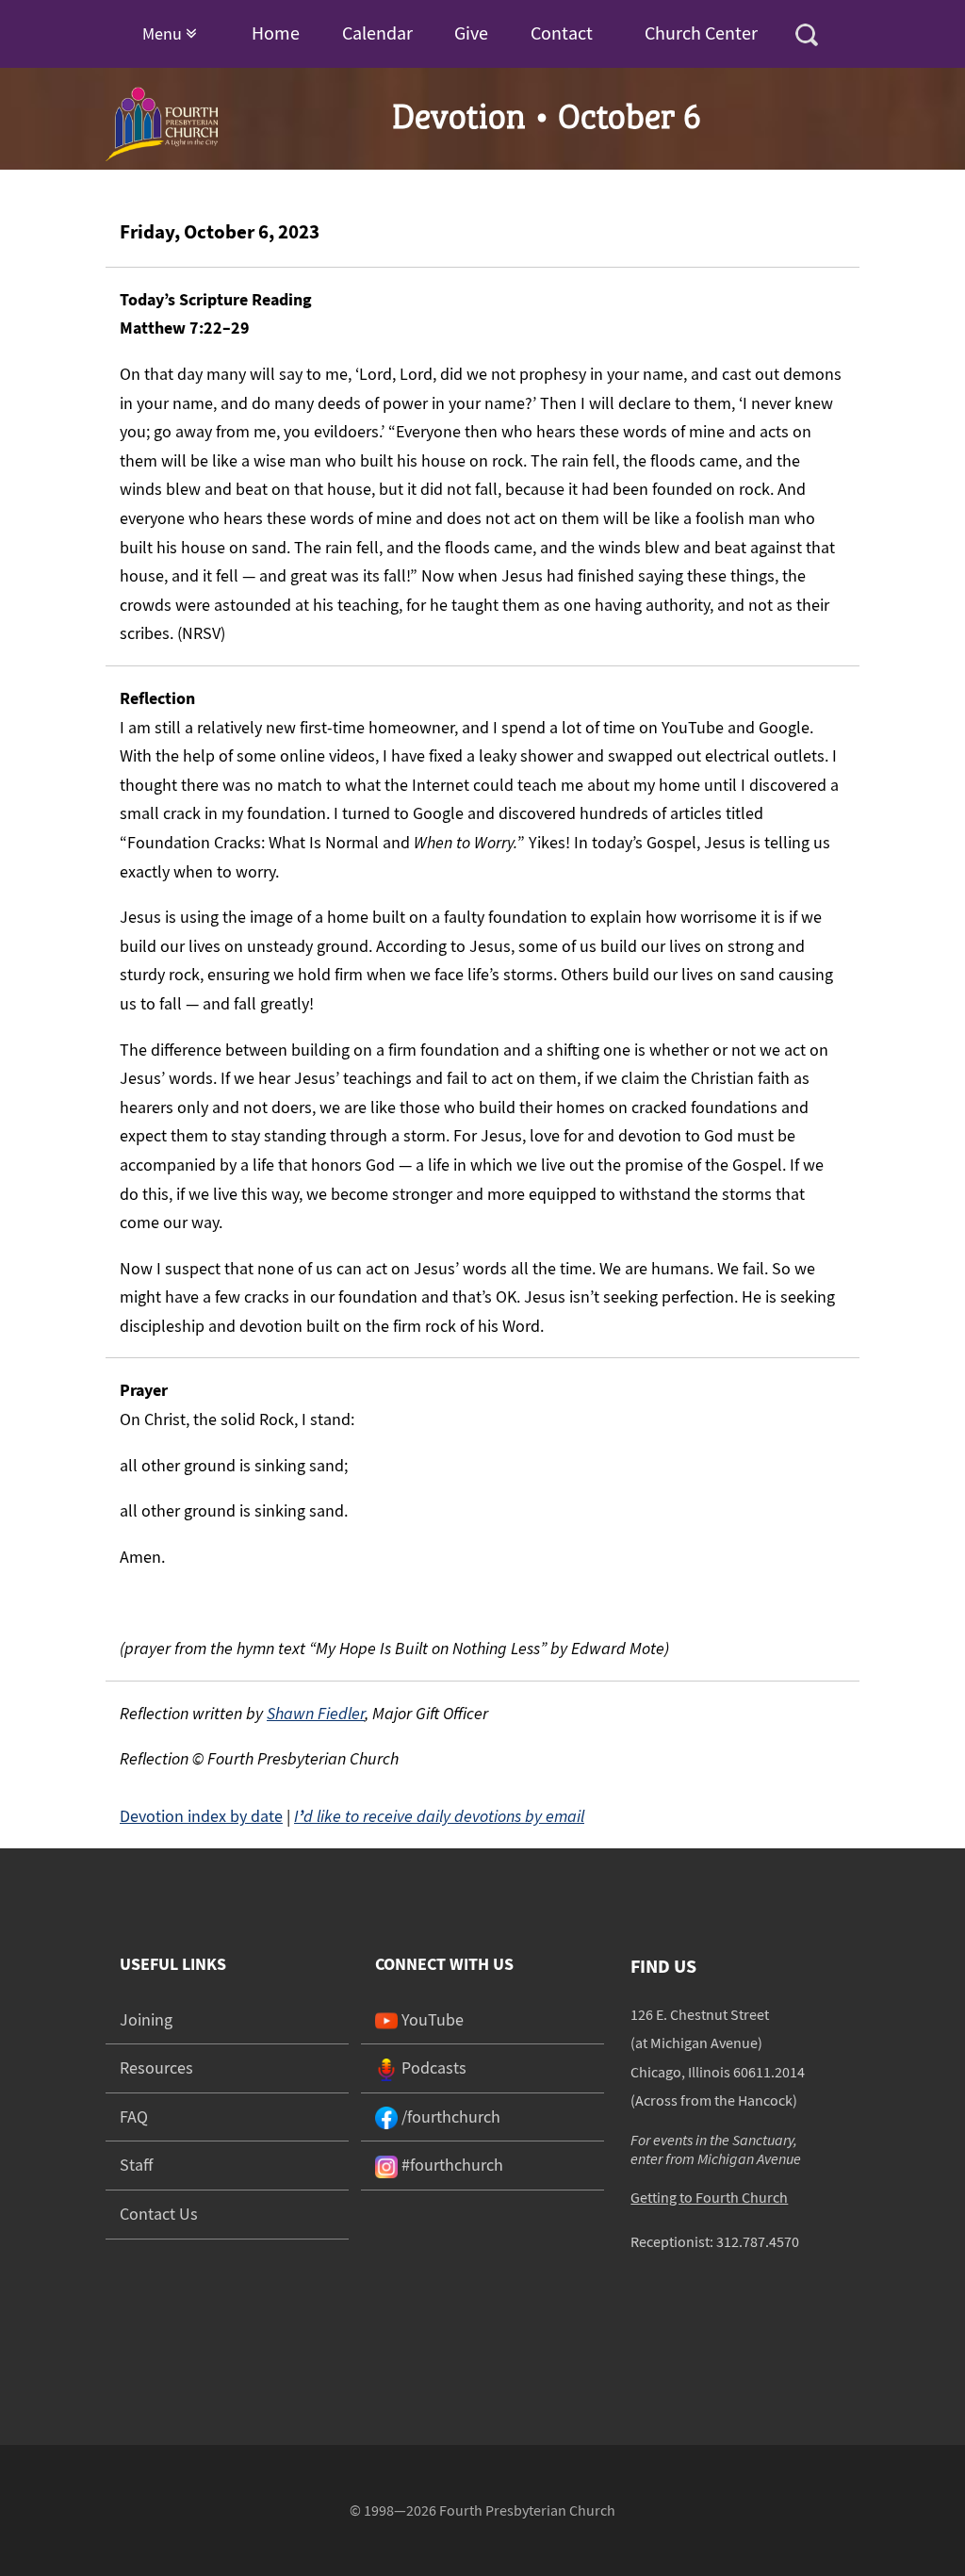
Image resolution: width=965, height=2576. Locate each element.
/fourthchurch (449, 2117)
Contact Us (159, 2214)
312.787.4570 (758, 2241)
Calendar (377, 33)
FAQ (134, 2117)
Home (276, 33)
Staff (136, 2165)
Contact (562, 33)
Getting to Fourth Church (709, 2197)
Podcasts (432, 2067)
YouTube (431, 2019)
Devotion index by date (201, 1816)
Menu (164, 33)
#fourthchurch (450, 2165)
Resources (156, 2067)
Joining (146, 2019)
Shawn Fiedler (316, 1713)
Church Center (701, 33)
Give (471, 33)
